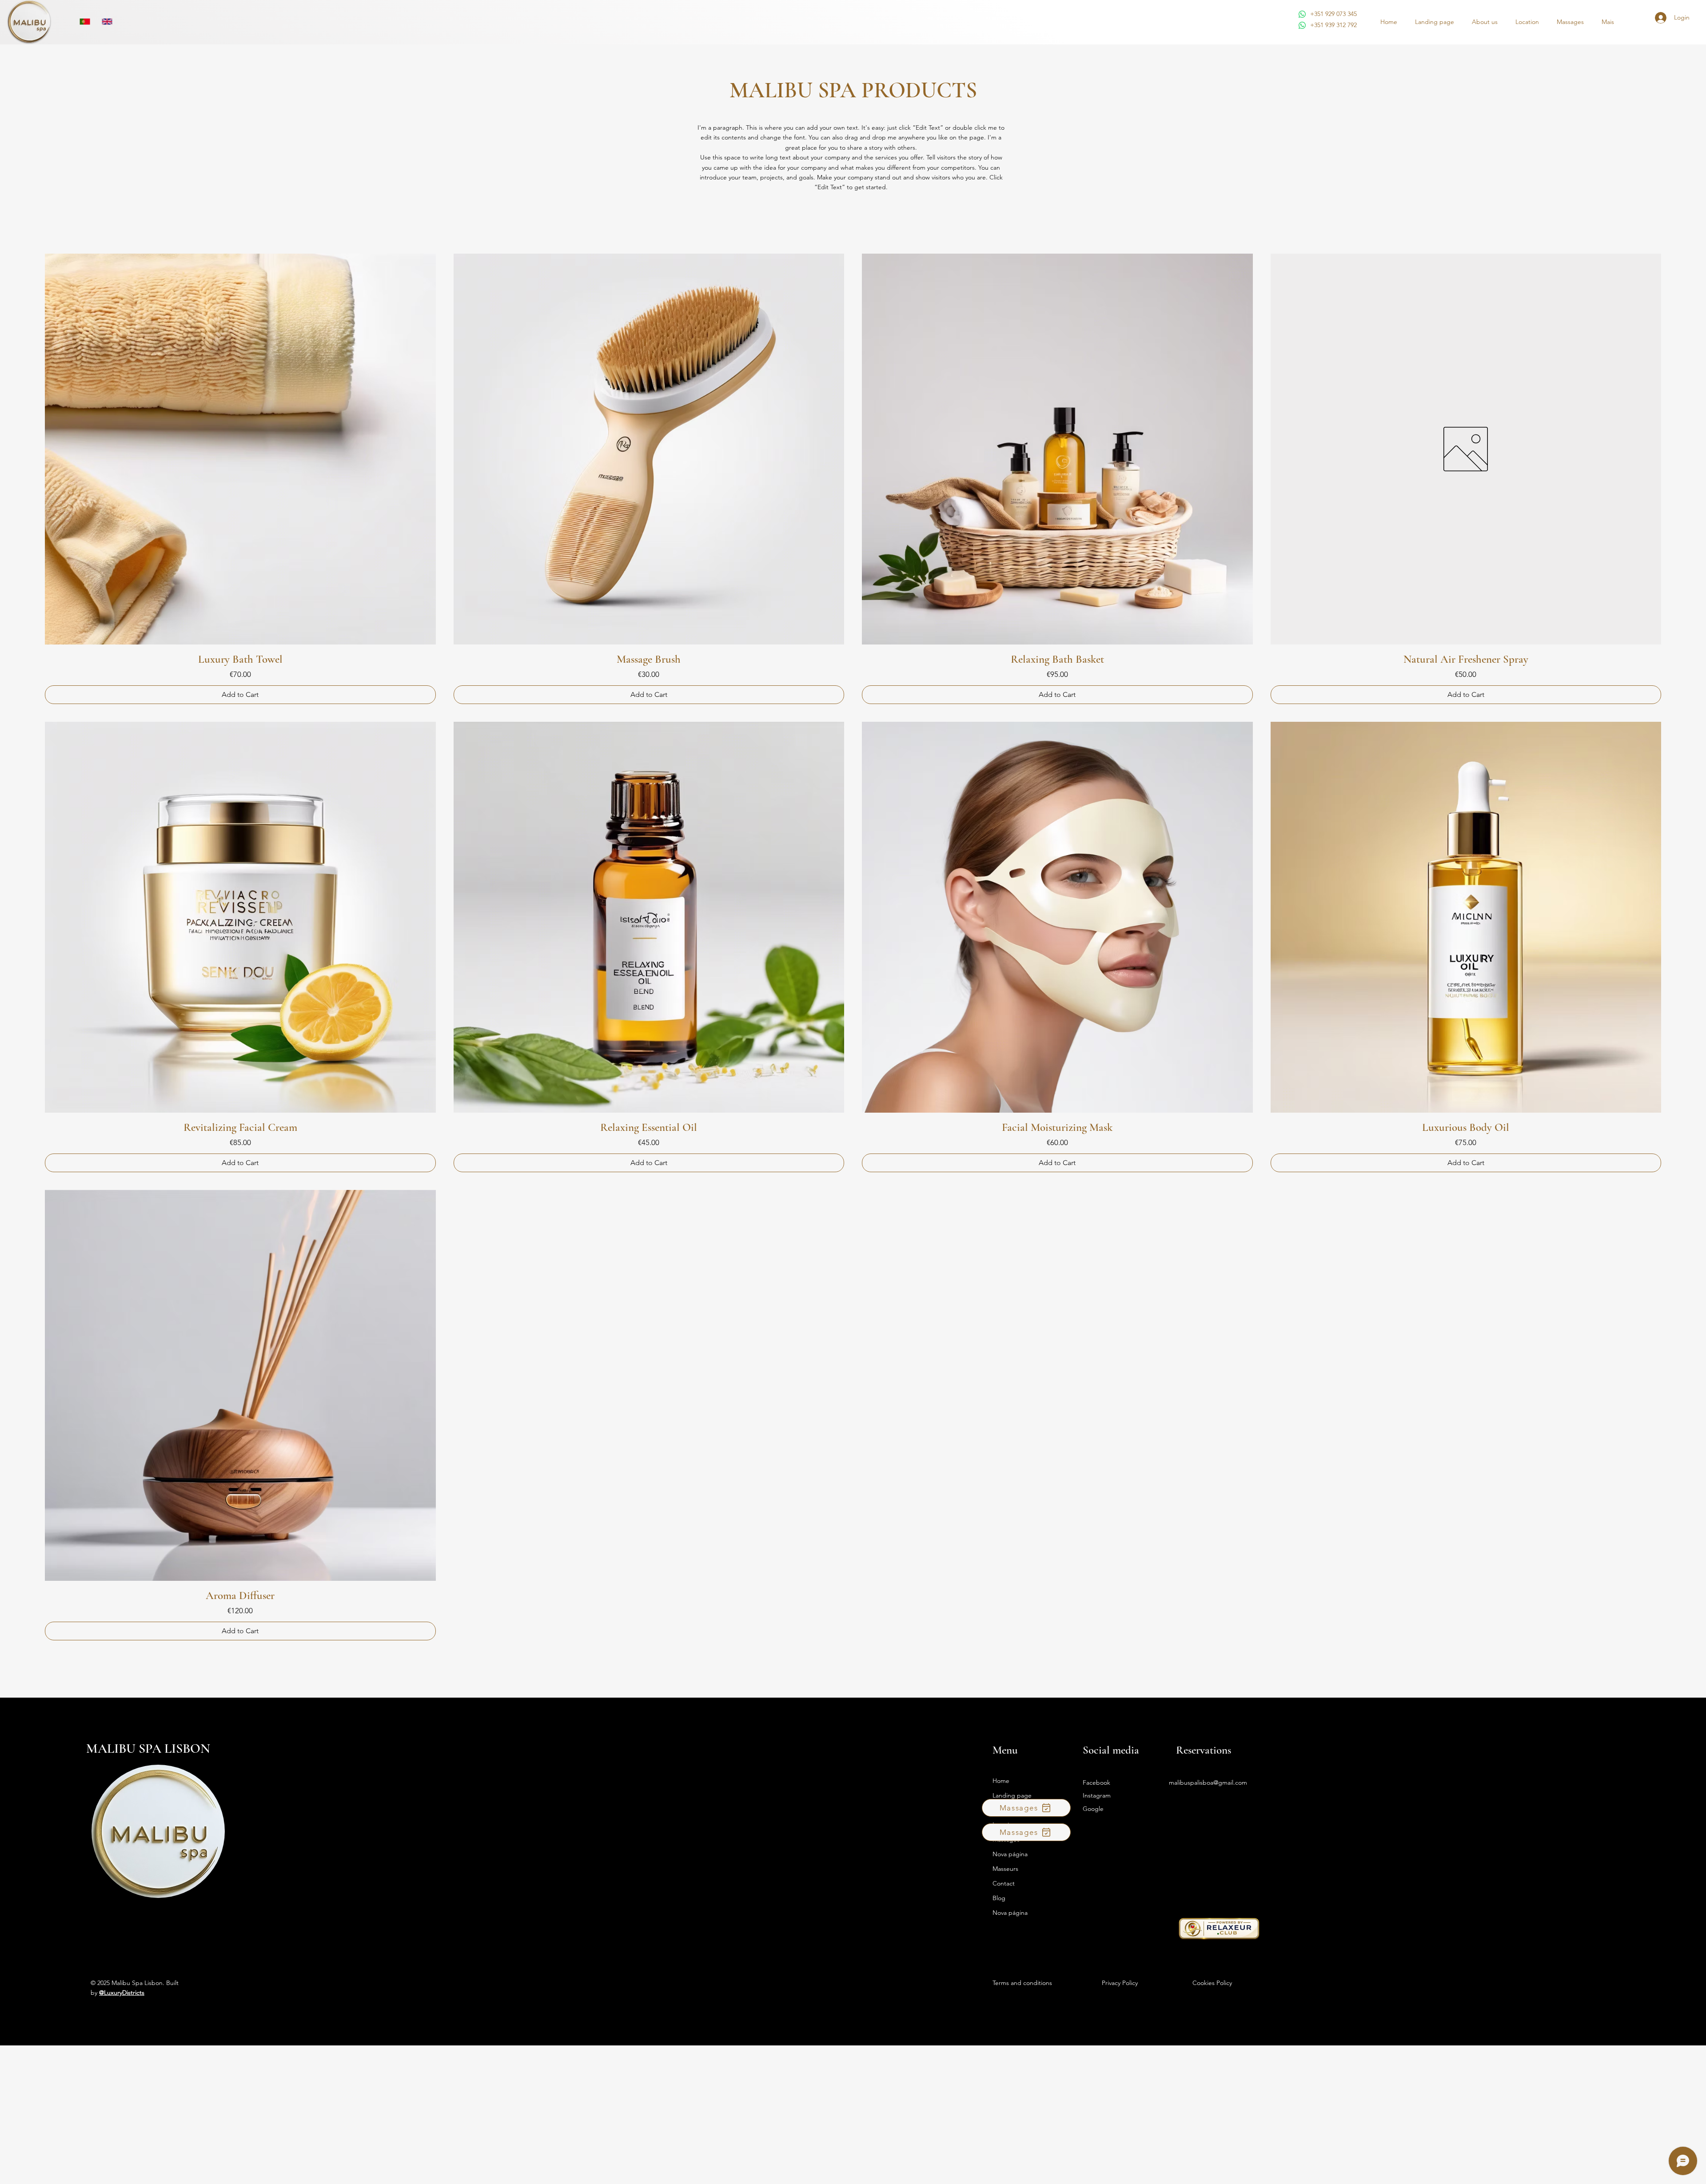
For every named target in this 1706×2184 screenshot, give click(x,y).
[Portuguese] (85, 22)
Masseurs (1005, 1869)
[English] (107, 22)
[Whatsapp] (1302, 14)
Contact (1004, 1883)
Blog (999, 1898)
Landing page (1012, 1795)
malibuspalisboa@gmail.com (1208, 1782)
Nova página (1010, 1854)
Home (1001, 1781)
